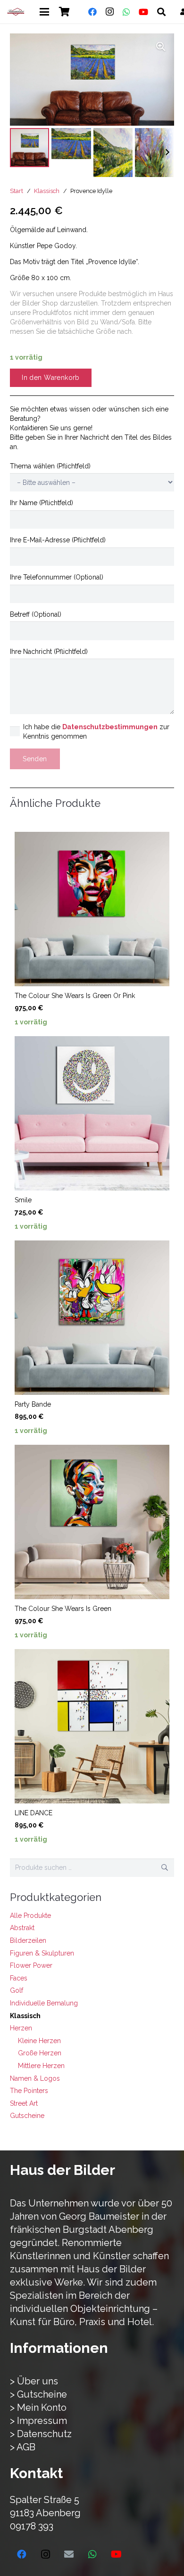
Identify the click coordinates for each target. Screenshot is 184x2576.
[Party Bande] (92, 1318)
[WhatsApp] (126, 12)
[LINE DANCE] (92, 1726)
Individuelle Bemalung (44, 2003)
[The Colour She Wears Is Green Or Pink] (92, 909)
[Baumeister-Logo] (16, 12)
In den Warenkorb (51, 378)
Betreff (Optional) (36, 614)
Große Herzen (40, 2053)
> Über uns (34, 2381)
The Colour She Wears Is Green (63, 1609)
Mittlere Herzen (41, 2066)
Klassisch (47, 191)
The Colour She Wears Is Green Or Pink (75, 996)
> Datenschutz (41, 2434)
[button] (44, 12)
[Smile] (92, 1113)
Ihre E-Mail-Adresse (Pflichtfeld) (58, 540)
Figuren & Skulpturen (42, 1953)
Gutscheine (27, 2116)
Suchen (165, 1868)
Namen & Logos (35, 2078)
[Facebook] (92, 12)
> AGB (23, 2447)
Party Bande (33, 1404)
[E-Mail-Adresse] (69, 2554)
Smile (23, 1200)
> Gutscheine (38, 2394)
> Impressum (38, 2421)
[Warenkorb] (65, 12)
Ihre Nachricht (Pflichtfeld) (49, 652)
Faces (19, 1978)
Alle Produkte (30, 1916)
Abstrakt (22, 1928)
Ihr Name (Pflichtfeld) (42, 503)
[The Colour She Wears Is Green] (92, 1522)
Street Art (24, 2103)
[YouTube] (143, 12)
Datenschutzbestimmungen (110, 727)
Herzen (21, 2028)
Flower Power (31, 1965)
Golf (17, 1990)
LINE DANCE (33, 1813)
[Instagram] (109, 12)
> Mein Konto (38, 2407)
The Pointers (29, 2091)
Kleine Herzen (39, 2041)
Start (17, 191)
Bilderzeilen (28, 1940)
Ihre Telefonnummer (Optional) (57, 577)
